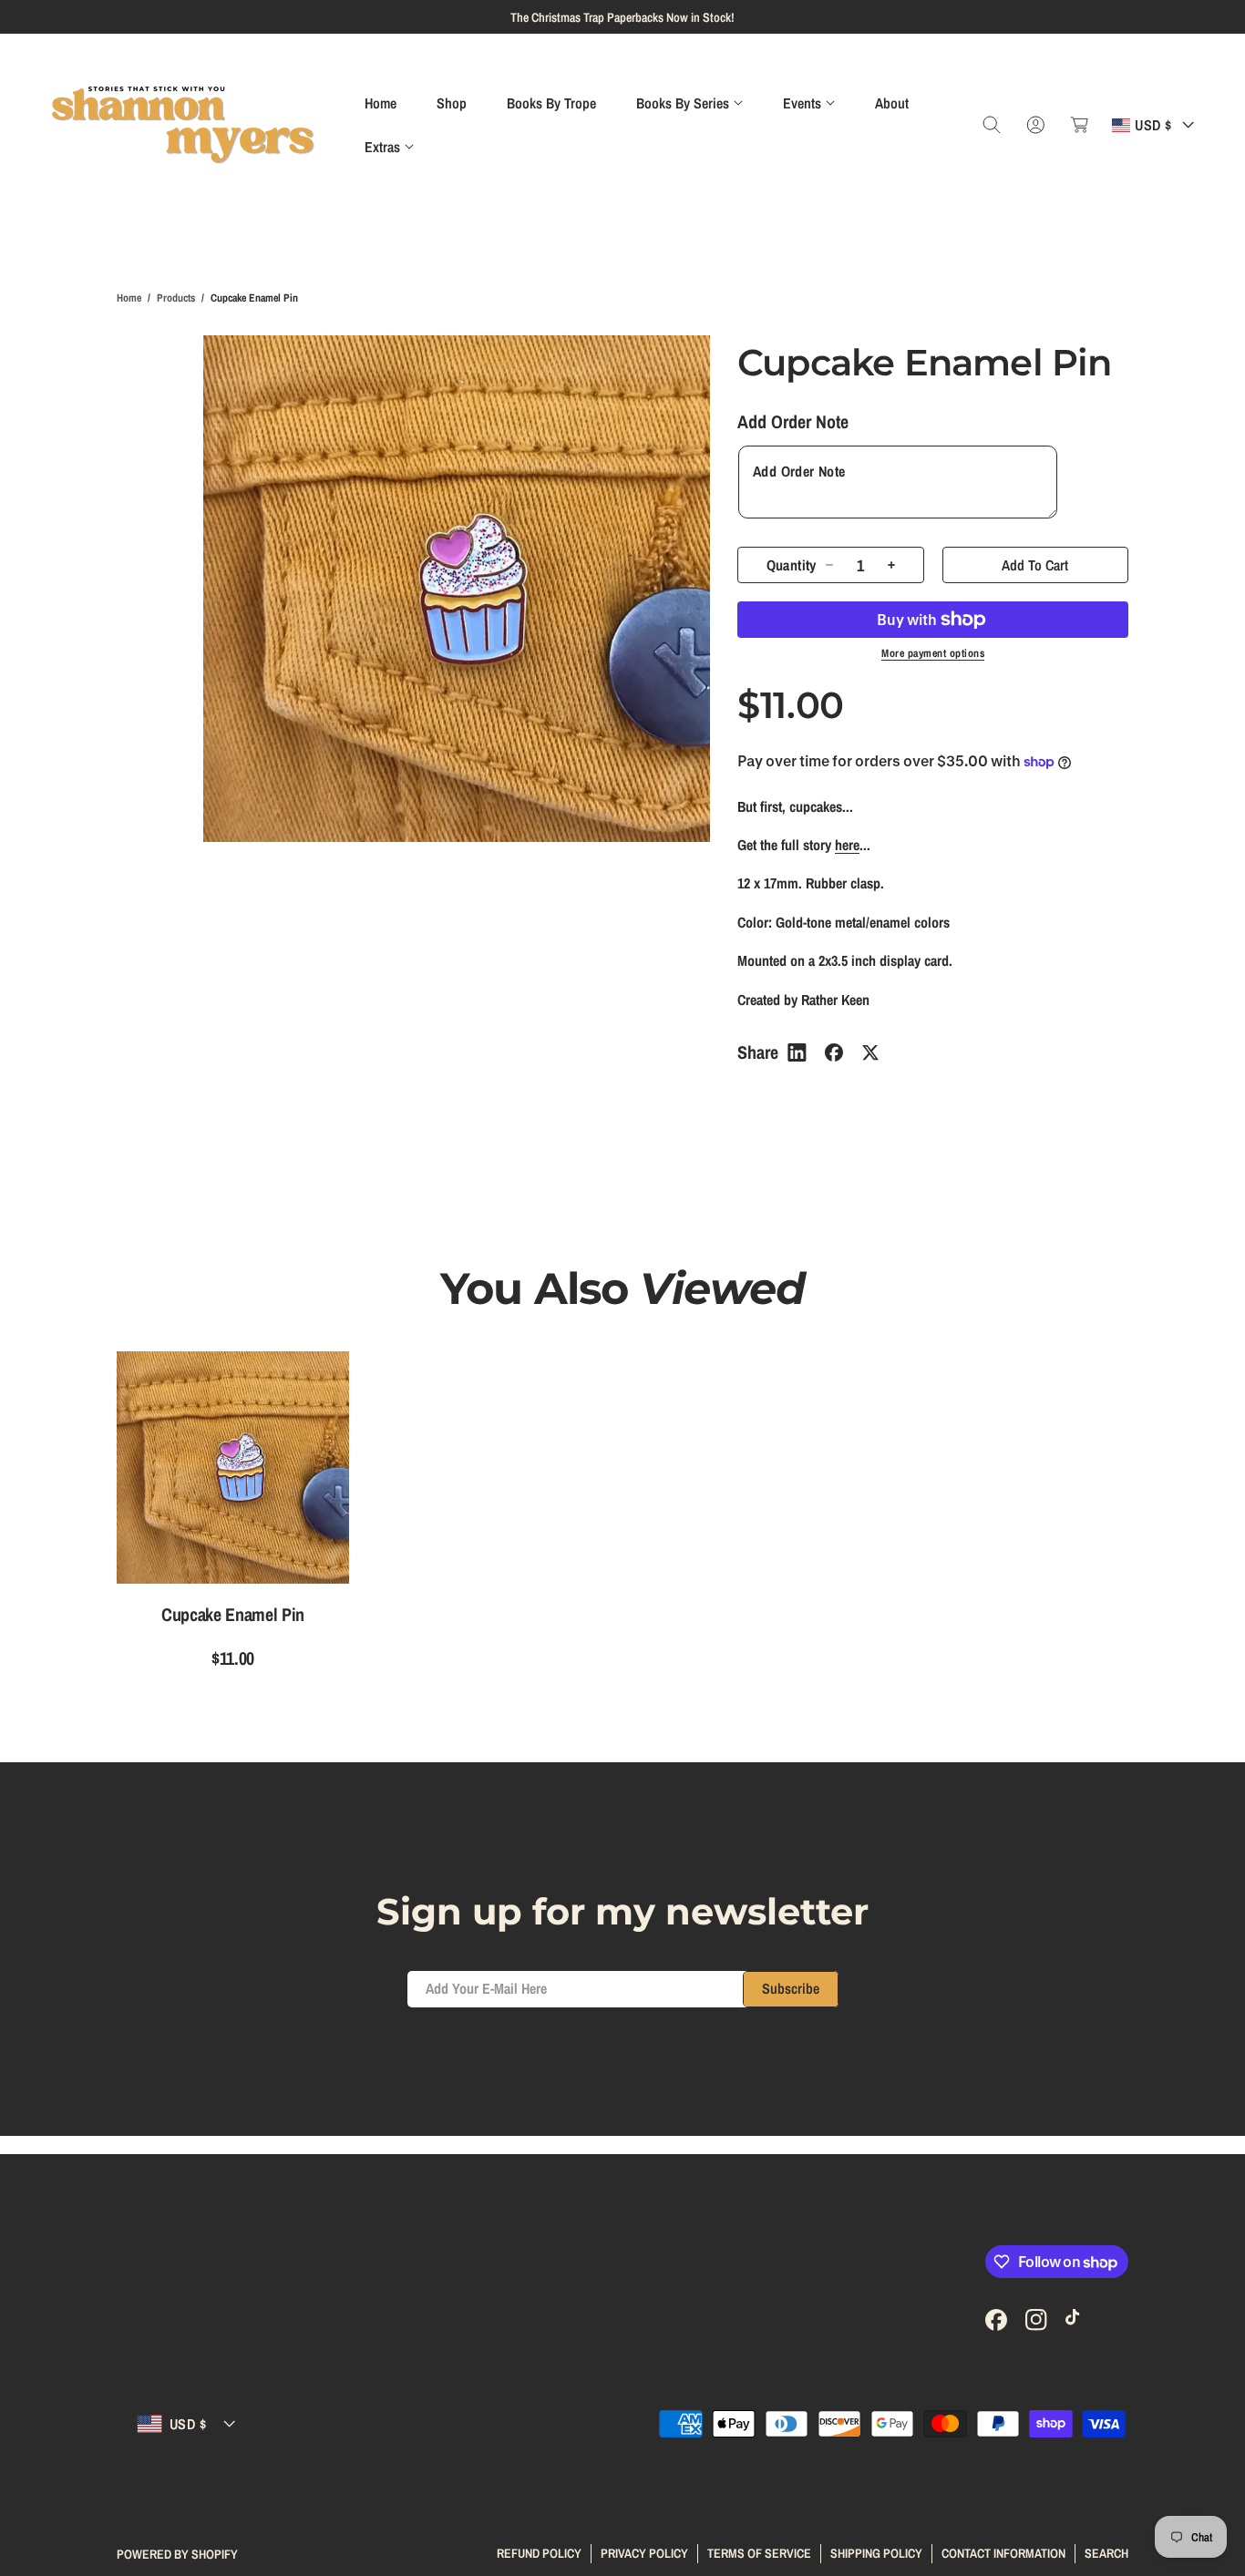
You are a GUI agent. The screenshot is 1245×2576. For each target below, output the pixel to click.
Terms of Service (759, 2553)
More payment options (933, 653)
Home (129, 298)
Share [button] (758, 1052)
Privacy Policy (644, 2553)
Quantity (792, 565)
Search (1106, 2553)
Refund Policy (539, 2553)
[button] (689, 103)
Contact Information (1003, 2553)
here (847, 845)
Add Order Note (793, 421)
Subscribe (791, 1988)
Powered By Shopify (177, 2554)
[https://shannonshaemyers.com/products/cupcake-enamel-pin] (797, 1052)
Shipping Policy (876, 2553)
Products (176, 298)
